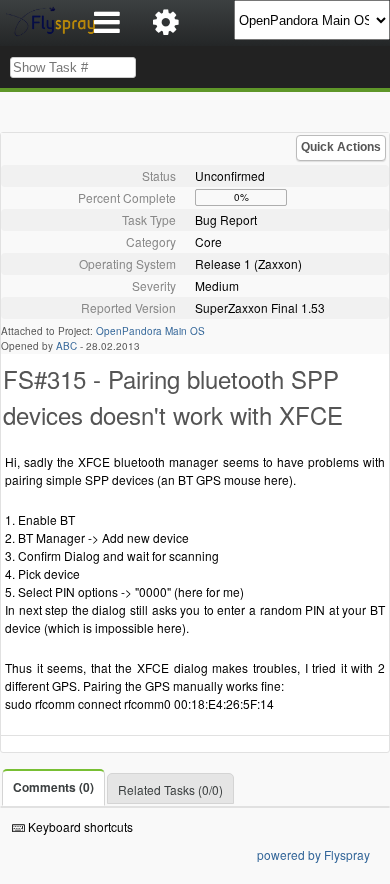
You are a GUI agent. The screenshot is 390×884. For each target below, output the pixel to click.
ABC (66, 346)
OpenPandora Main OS (150, 331)
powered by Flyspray (313, 854)
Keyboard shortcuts (79, 826)
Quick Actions (341, 147)
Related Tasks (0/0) (170, 789)
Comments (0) (53, 787)
